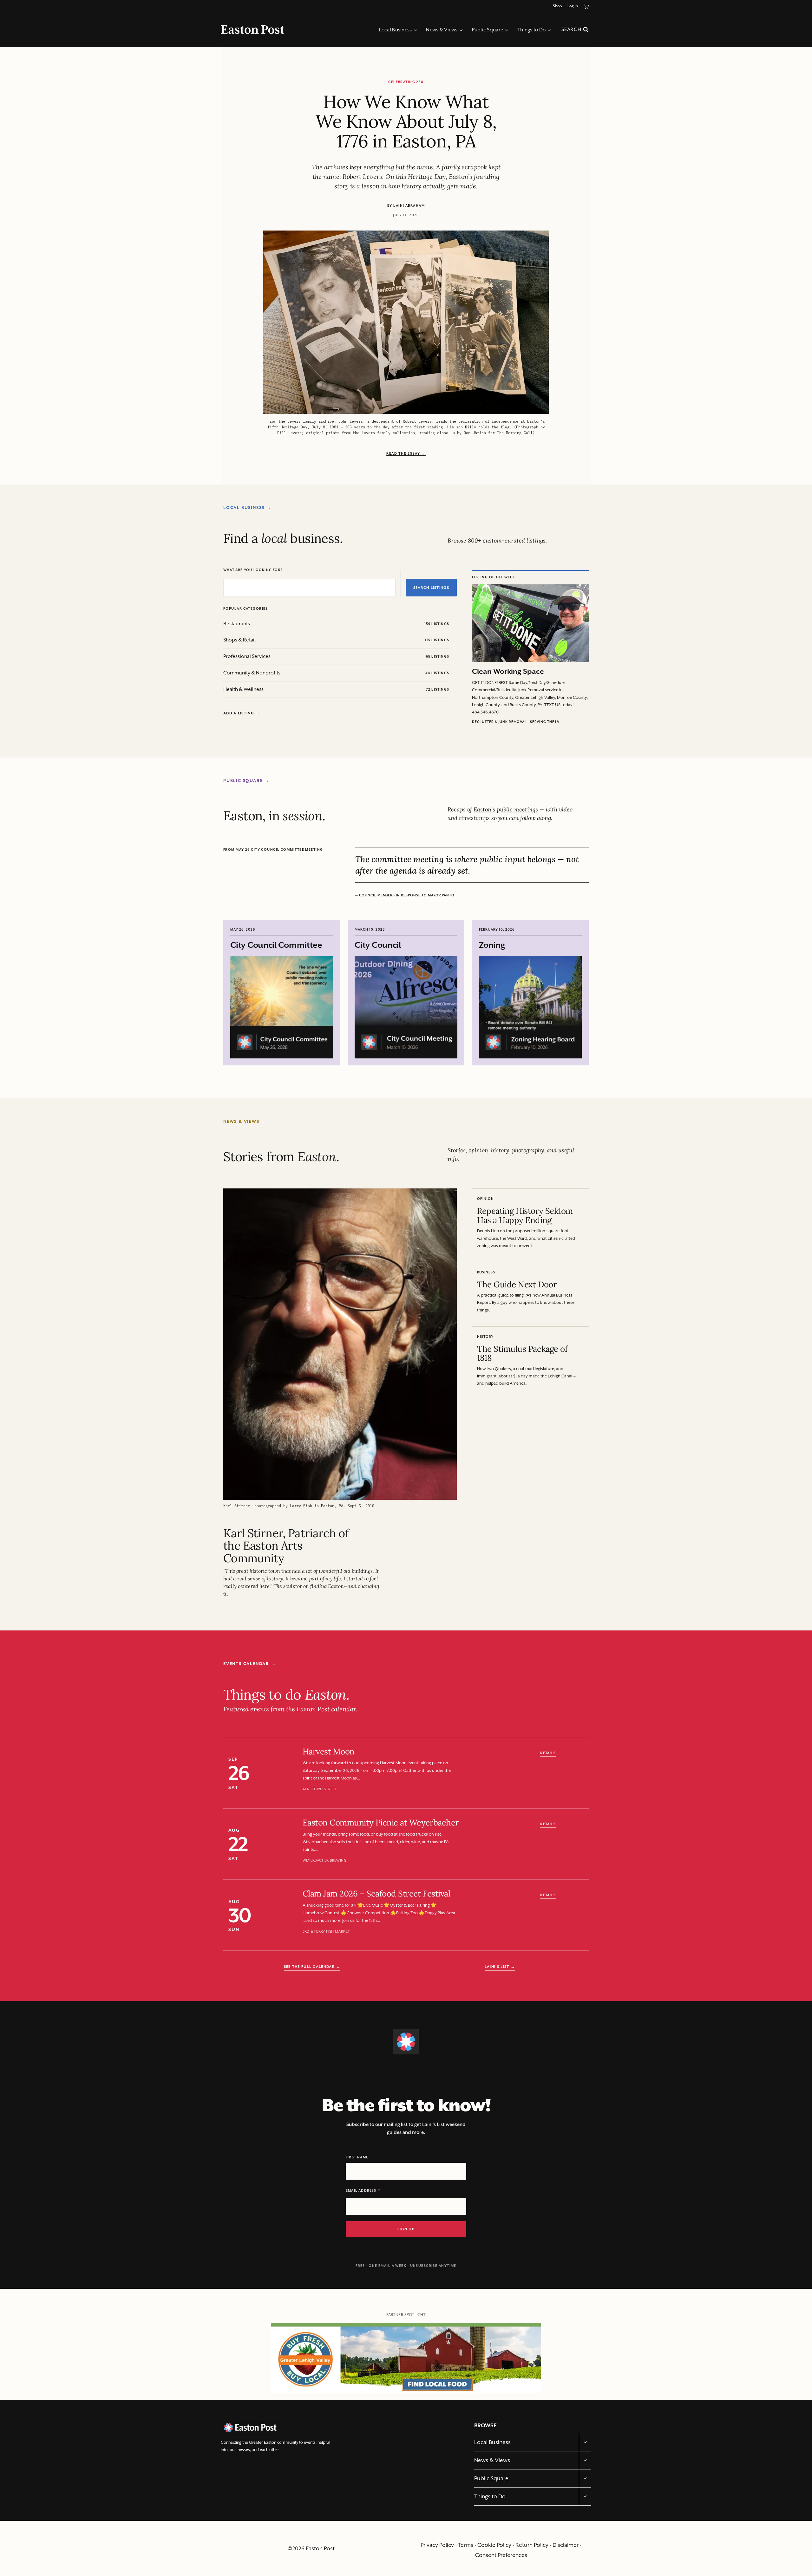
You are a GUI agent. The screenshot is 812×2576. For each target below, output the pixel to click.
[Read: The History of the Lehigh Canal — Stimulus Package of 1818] (530, 1361)
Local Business (492, 2442)
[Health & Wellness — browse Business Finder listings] (312, 690)
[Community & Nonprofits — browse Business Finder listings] (312, 673)
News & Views (492, 2460)
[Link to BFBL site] (406, 2350)
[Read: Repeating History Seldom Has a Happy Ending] (530, 1223)
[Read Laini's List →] (500, 1967)
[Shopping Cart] (587, 6)
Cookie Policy (494, 2545)
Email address (361, 2191)
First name (357, 2157)
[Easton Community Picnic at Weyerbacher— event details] (416, 1844)
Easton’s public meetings (506, 809)
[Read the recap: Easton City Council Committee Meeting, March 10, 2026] (406, 1007)
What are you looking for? (253, 570)
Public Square (491, 2478)
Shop (557, 6)
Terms (466, 2545)
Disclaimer (566, 2545)
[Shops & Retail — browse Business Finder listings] (312, 640)
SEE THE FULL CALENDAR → (312, 1967)
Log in (573, 6)
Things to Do (490, 2496)
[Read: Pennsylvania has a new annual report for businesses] (530, 1292)
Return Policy (532, 2545)
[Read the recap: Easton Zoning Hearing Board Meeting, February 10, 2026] (530, 1007)
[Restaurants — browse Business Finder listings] (312, 624)
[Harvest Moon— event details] (416, 1773)
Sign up (406, 2229)
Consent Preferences (501, 2555)
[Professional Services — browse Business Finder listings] (312, 657)
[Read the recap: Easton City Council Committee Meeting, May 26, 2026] (282, 1007)
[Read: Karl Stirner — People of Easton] (340, 1393)
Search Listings (431, 588)
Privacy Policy (437, 2545)
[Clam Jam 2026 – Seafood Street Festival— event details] (416, 1916)
